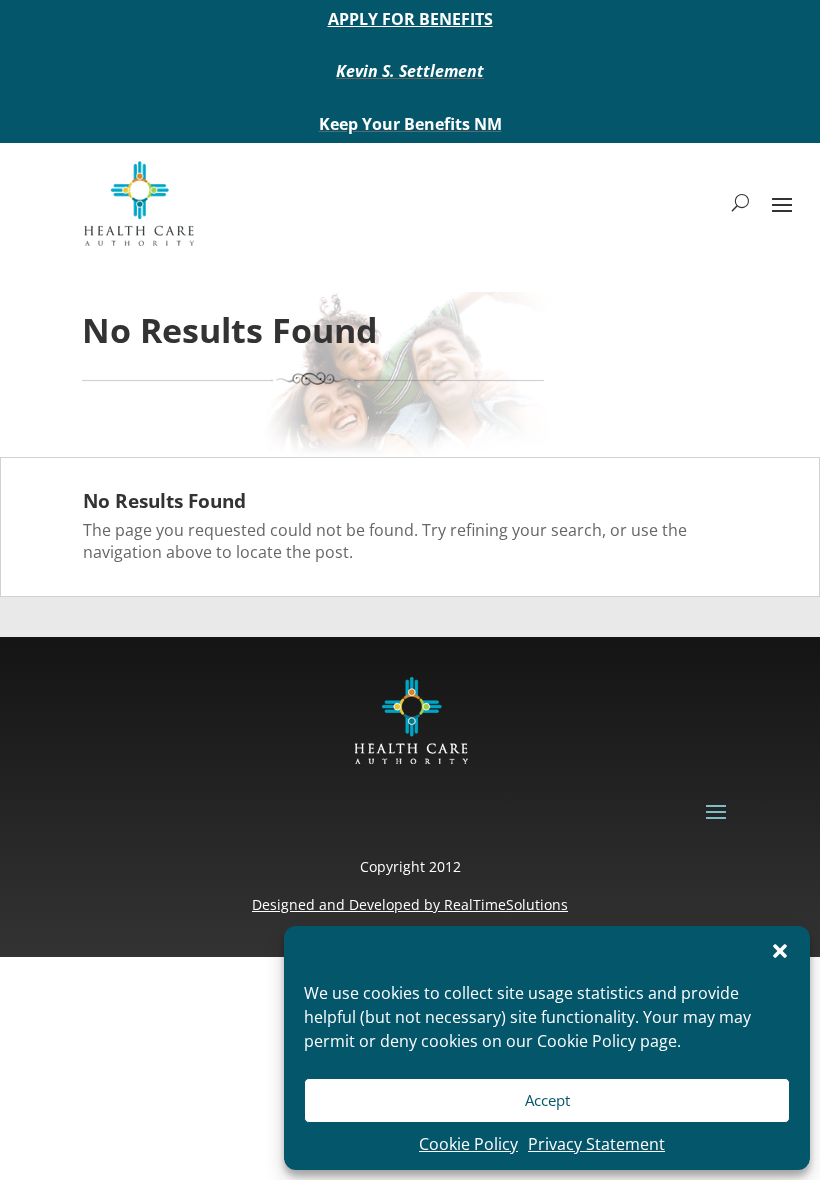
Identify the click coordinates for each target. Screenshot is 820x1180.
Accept (547, 1100)
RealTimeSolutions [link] (506, 904)
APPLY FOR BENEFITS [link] (410, 19)
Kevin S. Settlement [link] (410, 71)
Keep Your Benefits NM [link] (410, 124)
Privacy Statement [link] (596, 1144)
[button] (780, 951)
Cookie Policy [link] (468, 1144)
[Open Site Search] (740, 203)
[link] (138, 202)
